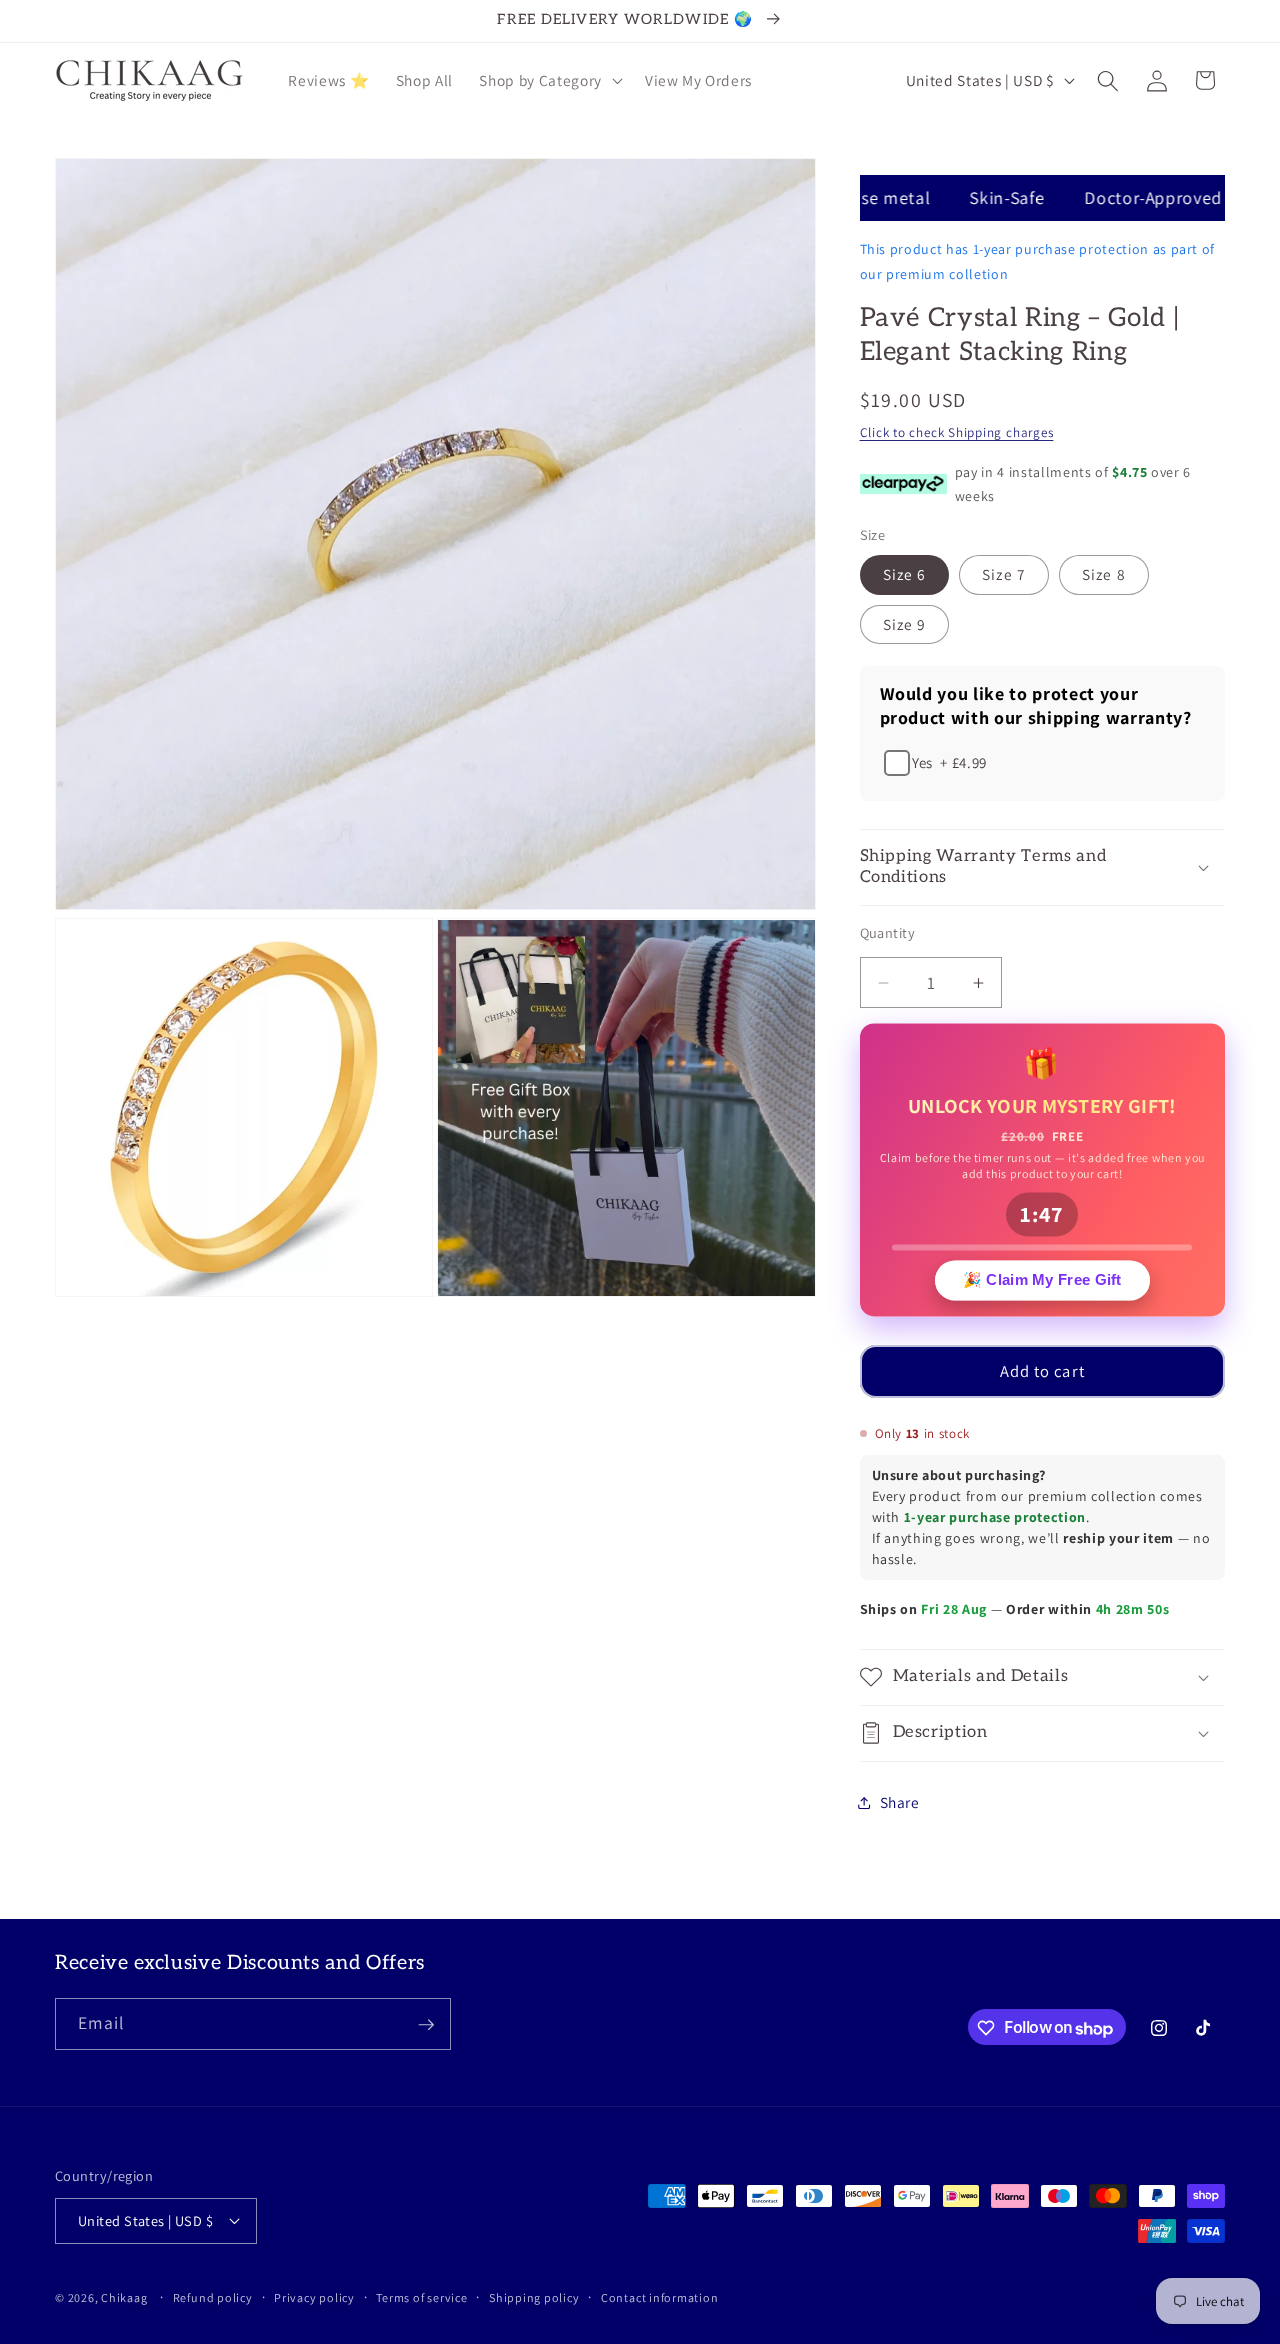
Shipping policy (534, 2296)
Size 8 (1104, 575)
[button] (548, 81)
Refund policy (213, 2296)
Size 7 (1004, 575)
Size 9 (905, 624)
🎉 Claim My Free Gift (1042, 1277)
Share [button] (900, 1802)
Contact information (660, 2296)
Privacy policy (314, 2296)
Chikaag (124, 2297)
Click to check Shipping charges (957, 432)
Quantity (888, 932)
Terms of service (421, 2296)
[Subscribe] (426, 2025)
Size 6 (905, 575)
